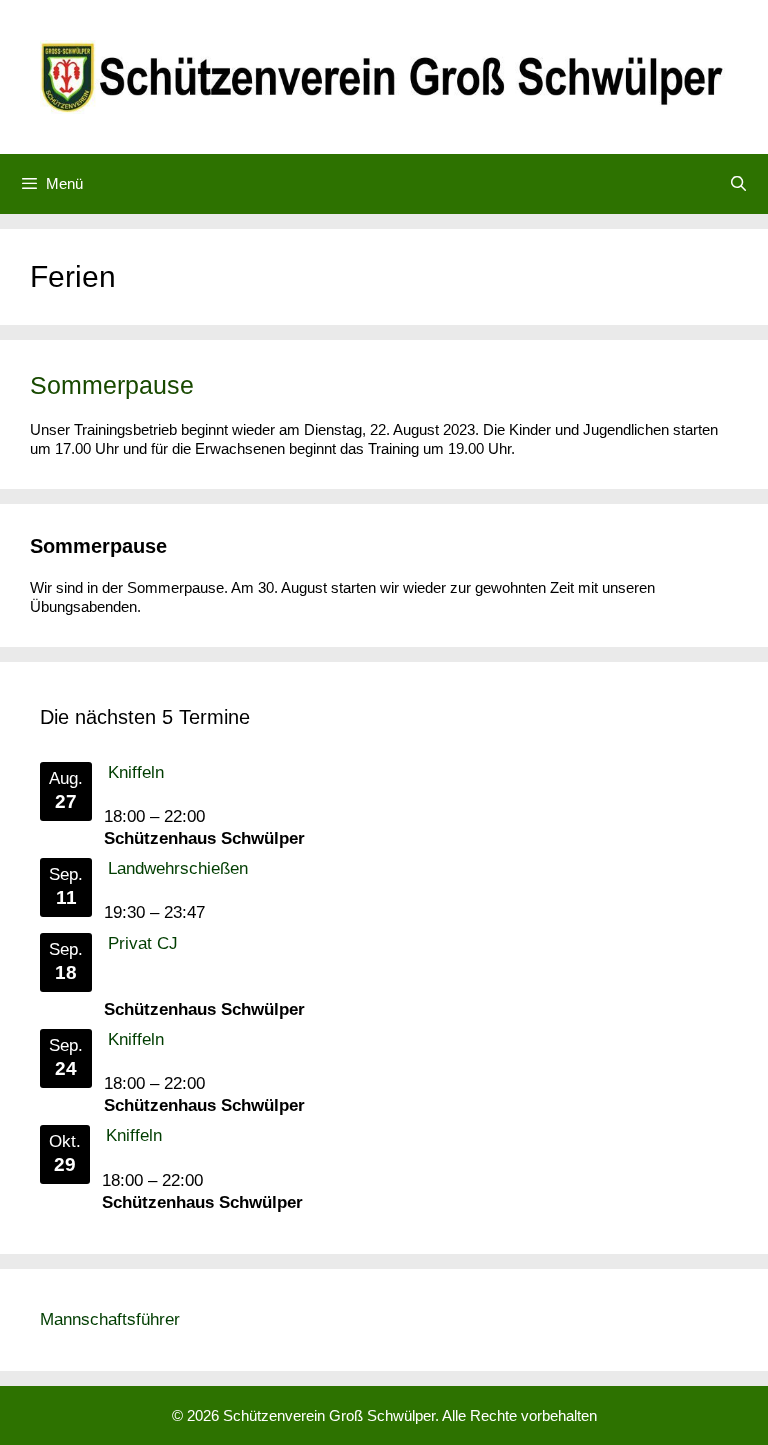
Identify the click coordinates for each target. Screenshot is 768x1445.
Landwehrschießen (178, 868)
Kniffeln (136, 772)
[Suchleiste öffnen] (738, 184)
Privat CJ (143, 943)
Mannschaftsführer (110, 1319)
